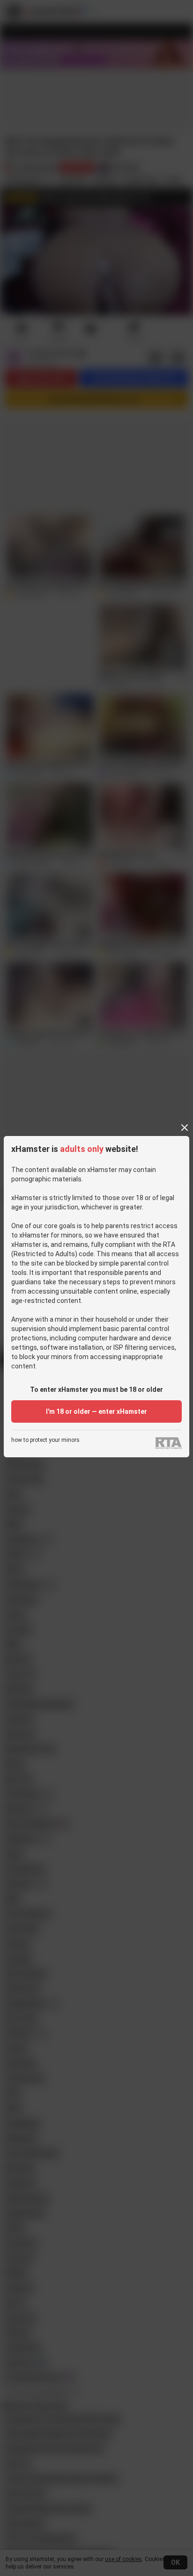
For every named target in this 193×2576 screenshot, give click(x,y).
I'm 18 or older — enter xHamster (96, 1411)
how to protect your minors (45, 1440)
